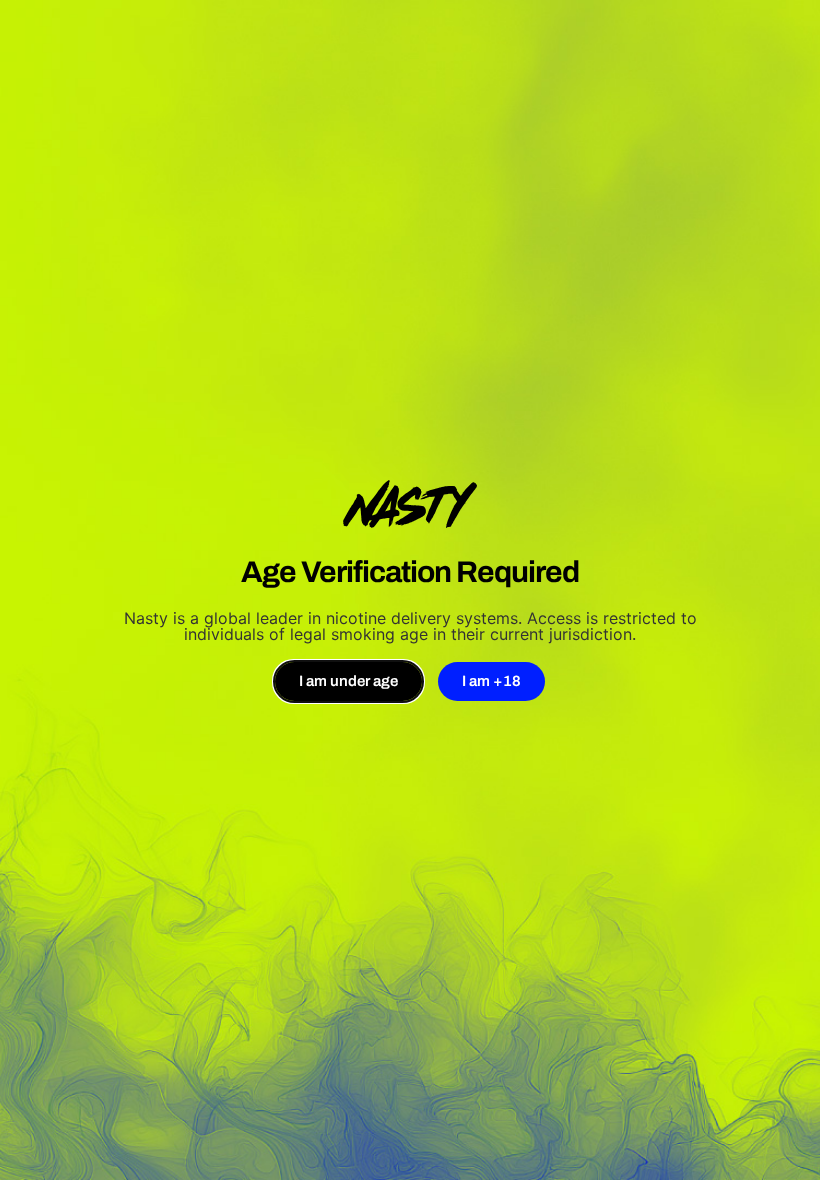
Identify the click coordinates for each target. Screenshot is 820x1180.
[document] (410, 590)
